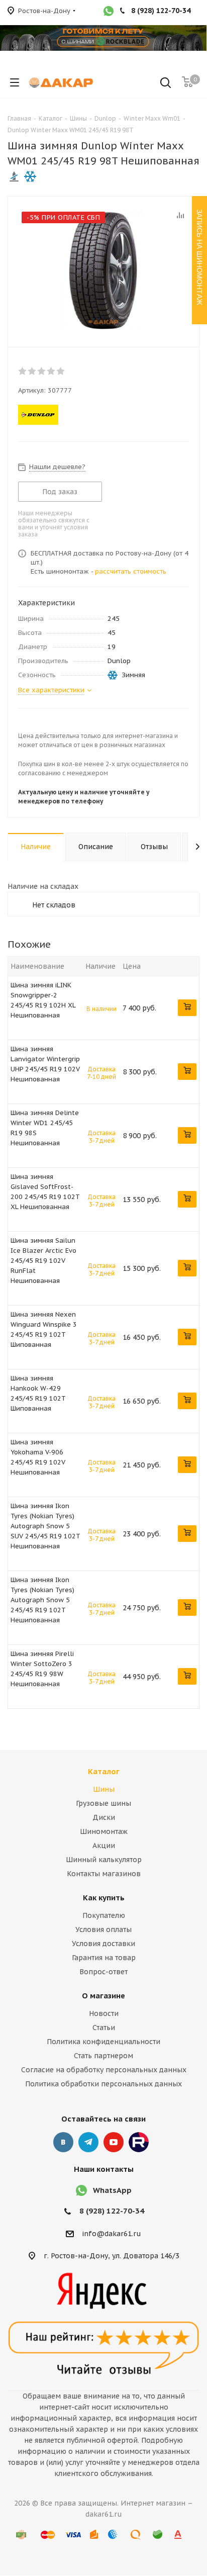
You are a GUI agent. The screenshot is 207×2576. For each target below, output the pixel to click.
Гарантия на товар (104, 1958)
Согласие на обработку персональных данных (104, 2070)
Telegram (88, 2142)
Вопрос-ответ (103, 1972)
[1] (23, 371)
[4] (51, 371)
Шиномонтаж (104, 1831)
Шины (104, 1789)
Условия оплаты (103, 1929)
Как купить (104, 1898)
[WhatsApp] (109, 12)
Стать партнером (103, 2056)
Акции (104, 1846)
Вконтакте (63, 2142)
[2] (32, 371)
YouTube (114, 2142)
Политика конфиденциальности (103, 2042)
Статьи (104, 2028)
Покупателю (104, 1915)
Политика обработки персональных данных (103, 2084)
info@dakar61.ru (112, 2234)
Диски (104, 1817)
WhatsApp (112, 2190)
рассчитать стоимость (131, 571)
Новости (104, 2013)
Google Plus (139, 2142)
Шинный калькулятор (104, 1860)
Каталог (104, 1771)
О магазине (103, 1996)
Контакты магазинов (104, 1874)
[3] (42, 371)
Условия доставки (103, 1944)
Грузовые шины (103, 1803)
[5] (61, 371)
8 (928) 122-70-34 (112, 2211)
